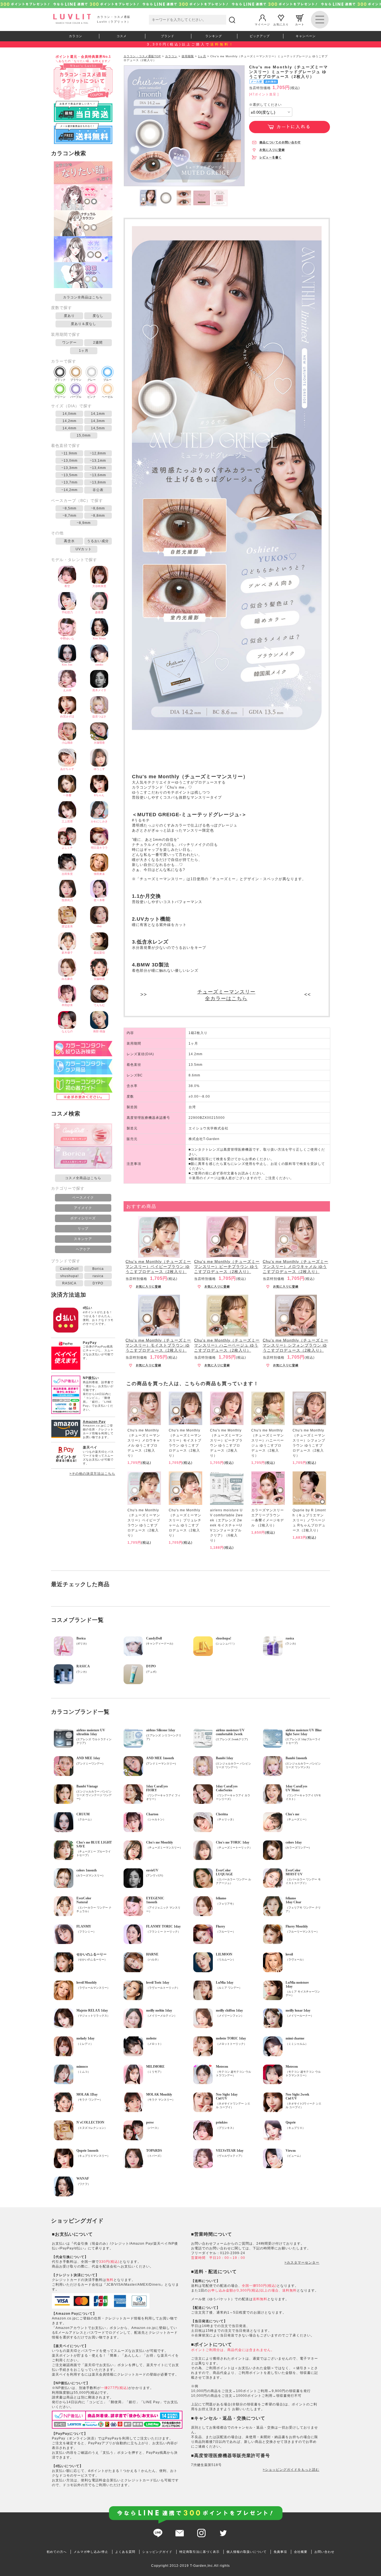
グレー (91, 380)
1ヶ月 (84, 351)
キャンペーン (306, 36)
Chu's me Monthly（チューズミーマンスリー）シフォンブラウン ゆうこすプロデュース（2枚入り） (296, 1345)
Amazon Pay (94, 1422)
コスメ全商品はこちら (83, 1178)
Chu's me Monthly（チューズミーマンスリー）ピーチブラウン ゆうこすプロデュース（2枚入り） (227, 1267)
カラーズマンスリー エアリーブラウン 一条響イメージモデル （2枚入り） (268, 1518)
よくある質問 (125, 2552)
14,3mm (98, 421)
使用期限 (188, 56)
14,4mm (69, 428)
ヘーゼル (107, 397)
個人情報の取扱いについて (247, 2552)
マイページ (262, 24)
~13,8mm (98, 482)
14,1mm (98, 414)
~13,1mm (98, 461)
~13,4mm (98, 468)
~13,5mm (69, 475)
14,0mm (69, 414)
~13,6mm (98, 475)
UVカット (84, 549)
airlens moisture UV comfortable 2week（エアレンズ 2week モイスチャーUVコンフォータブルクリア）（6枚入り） (226, 1525)
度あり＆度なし (84, 324)
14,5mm (98, 428)
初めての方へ (57, 2552)
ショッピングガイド (157, 2552)
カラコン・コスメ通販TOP (142, 56)
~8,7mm (69, 516)
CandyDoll (69, 1269)
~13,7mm (69, 482)
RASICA (69, 1283)
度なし (98, 316)
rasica (98, 1276)
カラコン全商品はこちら (83, 297)
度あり (69, 316)
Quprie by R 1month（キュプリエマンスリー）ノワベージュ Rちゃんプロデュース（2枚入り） (309, 1520)
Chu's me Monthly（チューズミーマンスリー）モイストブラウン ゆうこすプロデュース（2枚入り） (158, 1345)
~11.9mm (69, 453)
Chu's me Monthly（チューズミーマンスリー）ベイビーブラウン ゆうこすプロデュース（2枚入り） (158, 1267)
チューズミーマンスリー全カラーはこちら (226, 995)
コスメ (122, 36)
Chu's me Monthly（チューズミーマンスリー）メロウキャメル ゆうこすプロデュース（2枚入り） (296, 1267)
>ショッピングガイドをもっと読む (291, 2470)
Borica (98, 1269)
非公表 (98, 490)
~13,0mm (69, 461)
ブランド (168, 36)
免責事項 (280, 2552)
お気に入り (281, 24)
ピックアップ (260, 36)
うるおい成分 (98, 541)
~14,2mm (69, 490)
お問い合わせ (324, 2552)
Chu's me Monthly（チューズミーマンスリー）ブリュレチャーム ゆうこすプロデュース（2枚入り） (185, 1523)
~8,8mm (98, 516)
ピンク (91, 397)
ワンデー (69, 343)
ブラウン (76, 380)
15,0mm (84, 435)
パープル (76, 397)
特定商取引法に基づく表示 (199, 2552)
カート (300, 24)
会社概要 (301, 2552)
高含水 (69, 541)
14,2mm (69, 421)
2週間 (98, 343)
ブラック (60, 380)
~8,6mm (98, 508)
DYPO (98, 1283)
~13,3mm (69, 468)
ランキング (214, 36)
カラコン (76, 36)
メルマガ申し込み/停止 (91, 2552)
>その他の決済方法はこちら (92, 1474)
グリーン (60, 397)
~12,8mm (98, 453)
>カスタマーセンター (302, 2263)
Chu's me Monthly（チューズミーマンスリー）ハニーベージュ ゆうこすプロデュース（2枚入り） (227, 1345)
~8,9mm (84, 523)
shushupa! (69, 1276)
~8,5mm (69, 508)
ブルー (107, 380)
